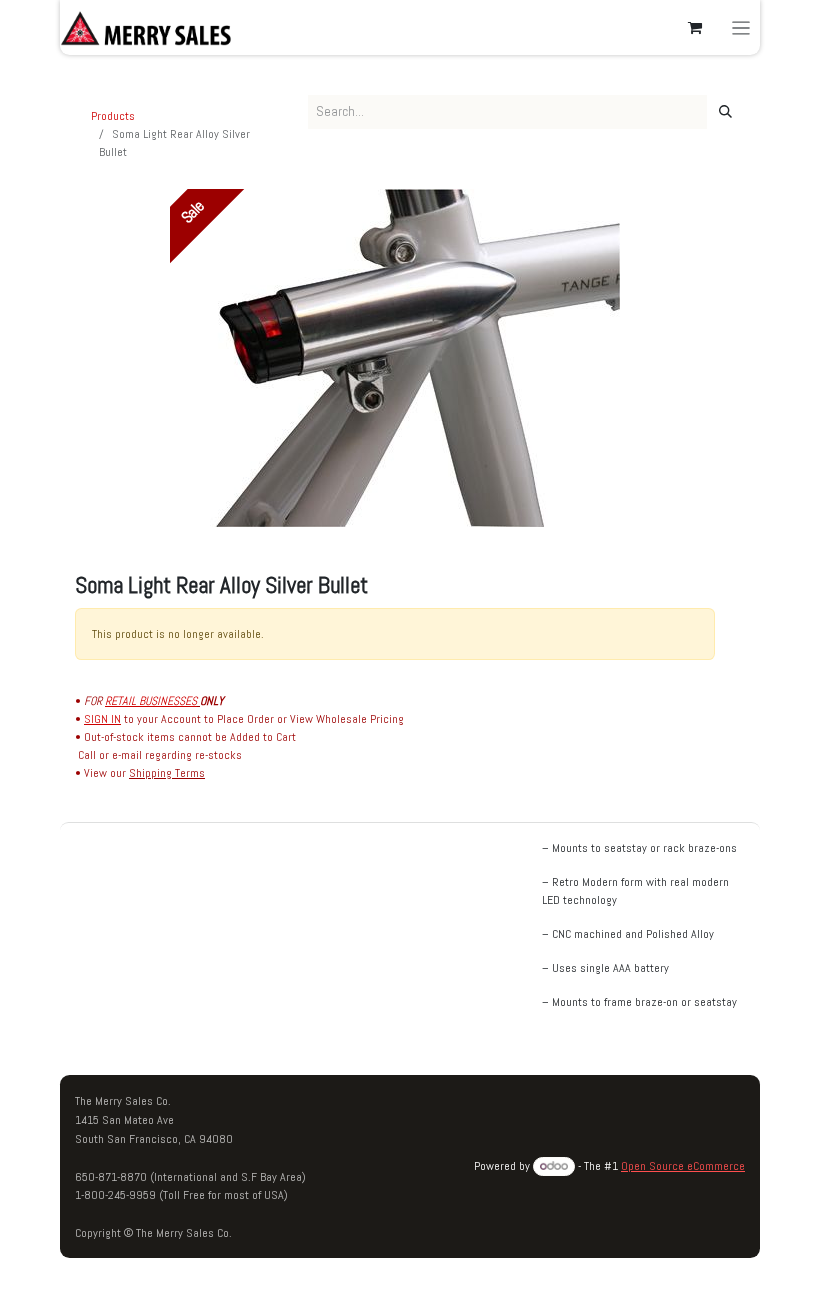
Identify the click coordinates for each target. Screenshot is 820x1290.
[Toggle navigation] (741, 27)
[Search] (725, 112)
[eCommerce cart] (695, 28)
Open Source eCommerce (683, 1166)
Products (113, 116)
